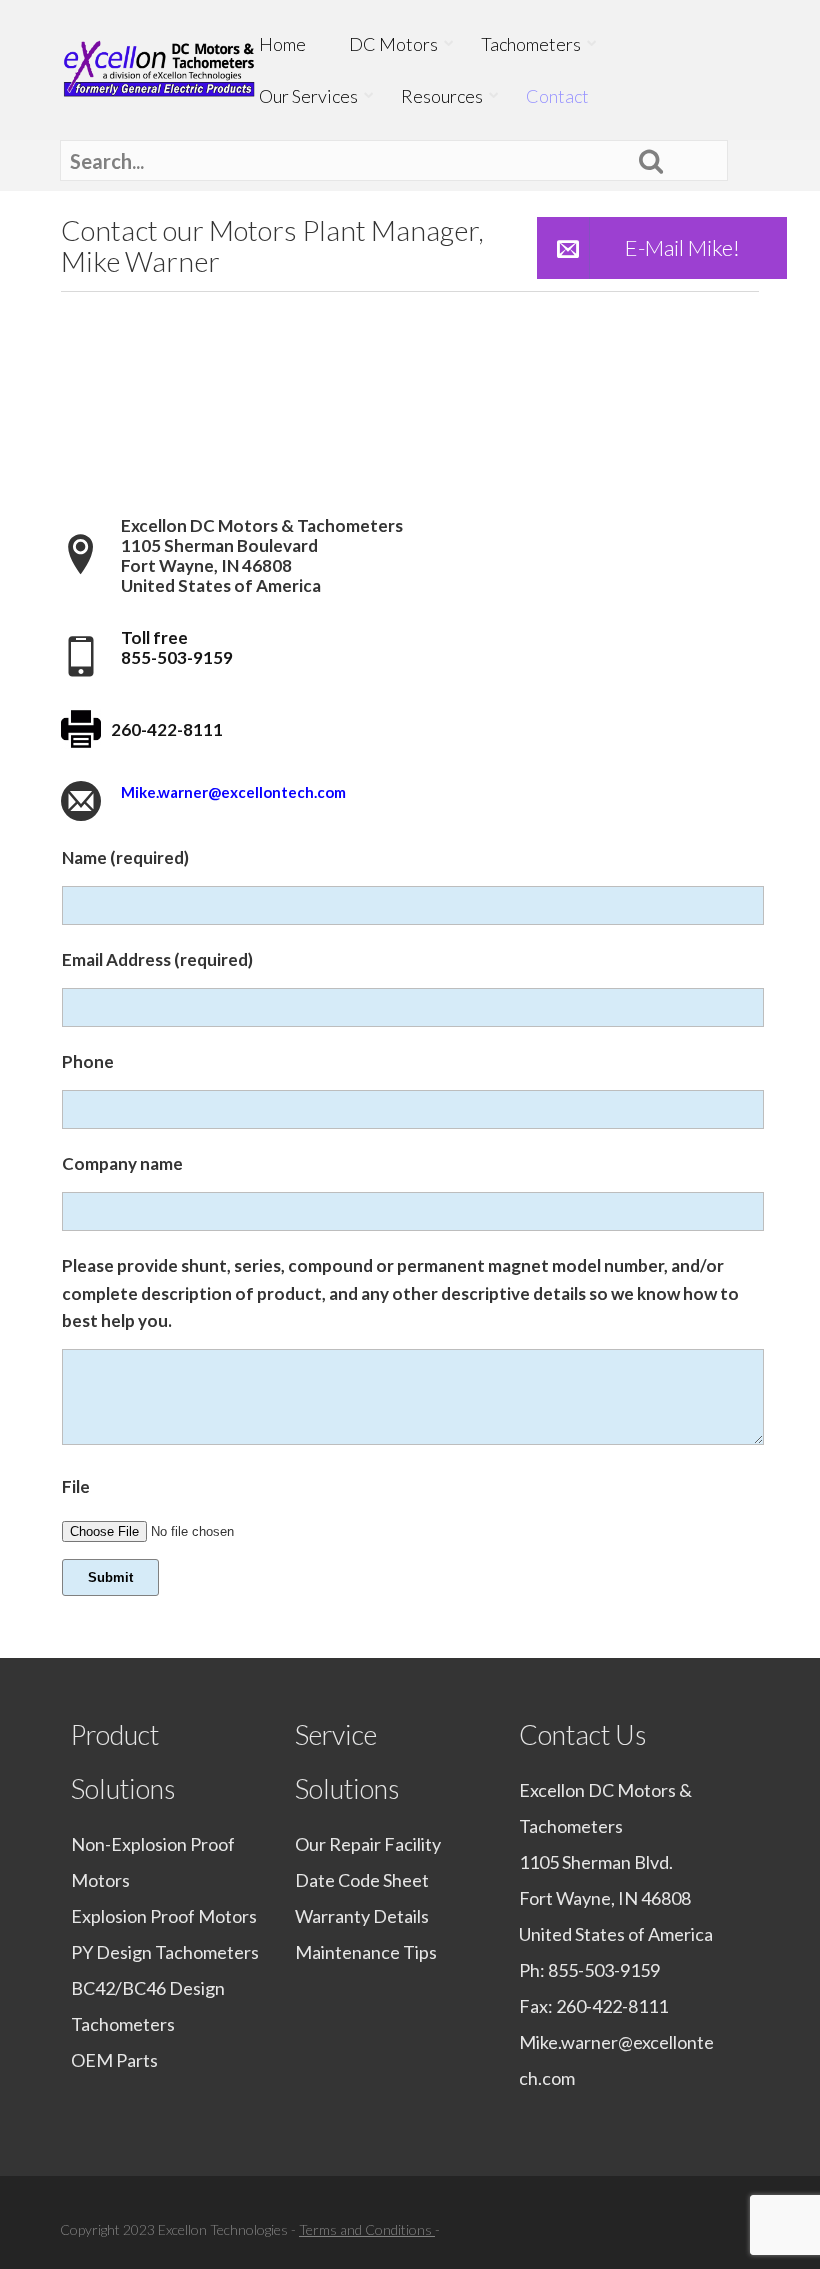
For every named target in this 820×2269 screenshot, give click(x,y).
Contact (557, 96)
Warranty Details (362, 1916)
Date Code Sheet (362, 1880)
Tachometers (531, 44)
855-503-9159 (604, 1970)
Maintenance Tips (366, 1952)
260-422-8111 (612, 2006)
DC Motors (393, 44)
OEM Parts (114, 2060)
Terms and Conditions (367, 2229)
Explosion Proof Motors (164, 1916)
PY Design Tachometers (165, 1952)
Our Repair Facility (368, 1844)
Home (282, 44)
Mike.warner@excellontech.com (233, 792)
